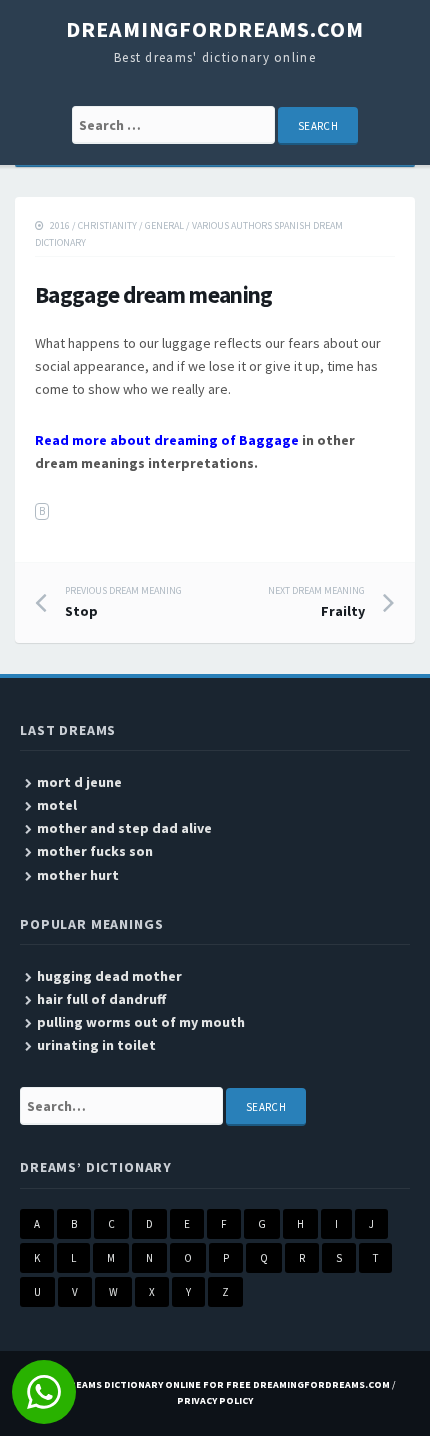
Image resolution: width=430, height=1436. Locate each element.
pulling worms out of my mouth (141, 1022)
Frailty (316, 602)
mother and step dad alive (124, 828)
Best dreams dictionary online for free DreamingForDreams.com (212, 1384)
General (164, 225)
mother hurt (78, 875)
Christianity (107, 225)
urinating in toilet (96, 1045)
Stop (123, 602)
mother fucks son (95, 851)
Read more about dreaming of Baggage (167, 440)
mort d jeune (79, 782)
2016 (60, 225)
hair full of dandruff (101, 999)
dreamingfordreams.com (214, 29)
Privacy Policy (215, 1400)
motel (57, 805)
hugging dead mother (109, 976)
